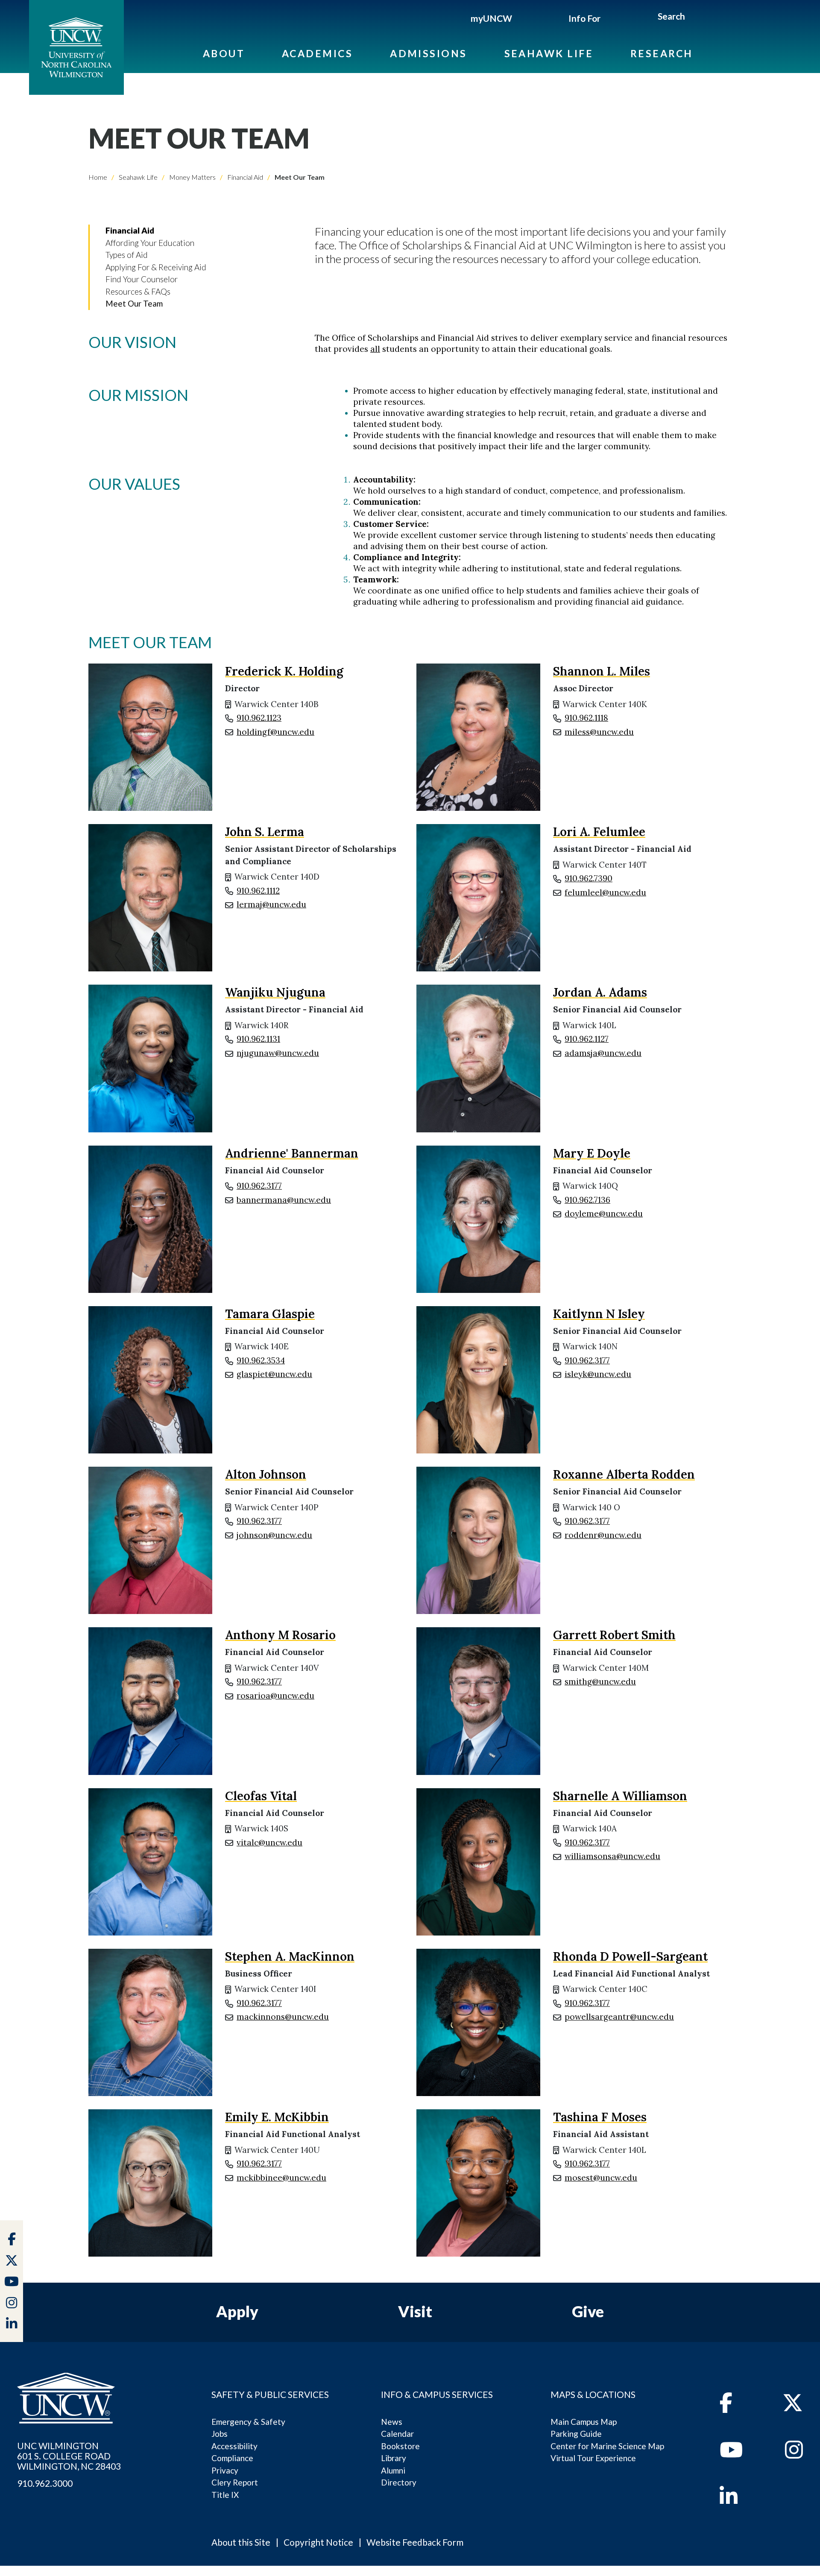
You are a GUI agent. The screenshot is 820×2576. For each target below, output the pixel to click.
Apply (237, 2311)
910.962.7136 (587, 1200)
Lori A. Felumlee (599, 832)
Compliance (232, 2458)
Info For (584, 18)
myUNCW (491, 18)
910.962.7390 (589, 878)
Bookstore (400, 2446)
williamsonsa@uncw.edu (612, 1856)
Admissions (429, 53)
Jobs (220, 2434)
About (224, 53)
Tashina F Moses (600, 2117)
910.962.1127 (587, 1039)
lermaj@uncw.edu (271, 904)
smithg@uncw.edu (600, 1681)
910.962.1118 (586, 718)
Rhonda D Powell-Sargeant (630, 1956)
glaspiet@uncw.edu (274, 1374)
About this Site (241, 2542)
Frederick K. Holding (284, 671)
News (392, 2422)
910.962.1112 (258, 891)
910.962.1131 (258, 1039)
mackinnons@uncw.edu (283, 2017)
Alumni (393, 2470)
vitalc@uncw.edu (269, 1842)
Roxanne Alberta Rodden (624, 1474)
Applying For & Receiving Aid (156, 267)
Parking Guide (576, 2434)
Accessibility (234, 2446)
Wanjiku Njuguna (275, 992)
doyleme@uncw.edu (604, 1213)
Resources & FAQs (138, 291)
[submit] (695, 18)
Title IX (225, 2495)
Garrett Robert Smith (614, 1635)
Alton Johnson (266, 1474)
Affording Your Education (150, 243)
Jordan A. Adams (600, 992)
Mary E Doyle (592, 1153)
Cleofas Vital (261, 1796)
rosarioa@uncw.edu (275, 1696)
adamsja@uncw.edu (603, 1053)
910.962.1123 (259, 718)
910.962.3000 (45, 2483)
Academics (317, 53)
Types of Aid (127, 255)
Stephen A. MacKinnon (290, 1956)
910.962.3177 (259, 1186)
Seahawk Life (549, 53)
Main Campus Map (584, 2422)
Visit (415, 2311)
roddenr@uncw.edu (603, 1535)
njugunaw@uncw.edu (278, 1053)
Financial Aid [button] (130, 230)
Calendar (397, 2434)
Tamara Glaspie (270, 1314)
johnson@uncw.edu (274, 1535)
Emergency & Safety (248, 2422)
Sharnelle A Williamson (620, 1796)
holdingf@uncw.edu (275, 732)
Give (588, 2311)
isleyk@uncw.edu (598, 1374)
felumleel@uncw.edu (605, 892)
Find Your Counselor (142, 279)
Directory (399, 2482)
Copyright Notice (318, 2542)
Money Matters (192, 177)
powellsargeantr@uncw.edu (619, 2017)
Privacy (225, 2470)
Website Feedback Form (415, 2542)
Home (98, 177)
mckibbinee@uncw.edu (281, 2178)
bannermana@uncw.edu (284, 1200)
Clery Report (235, 2482)
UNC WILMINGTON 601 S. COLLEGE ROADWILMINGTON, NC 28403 (69, 2456)
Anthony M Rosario (280, 1635)
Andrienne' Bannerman (292, 1153)
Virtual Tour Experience (593, 2458)
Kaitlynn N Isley (599, 1314)
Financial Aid (245, 177)
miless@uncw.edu (599, 732)
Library (394, 2458)
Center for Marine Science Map (607, 2446)
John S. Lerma (265, 832)
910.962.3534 (261, 1360)
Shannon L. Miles (602, 671)
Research (662, 53)
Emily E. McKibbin (277, 2117)
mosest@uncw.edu (601, 2178)
